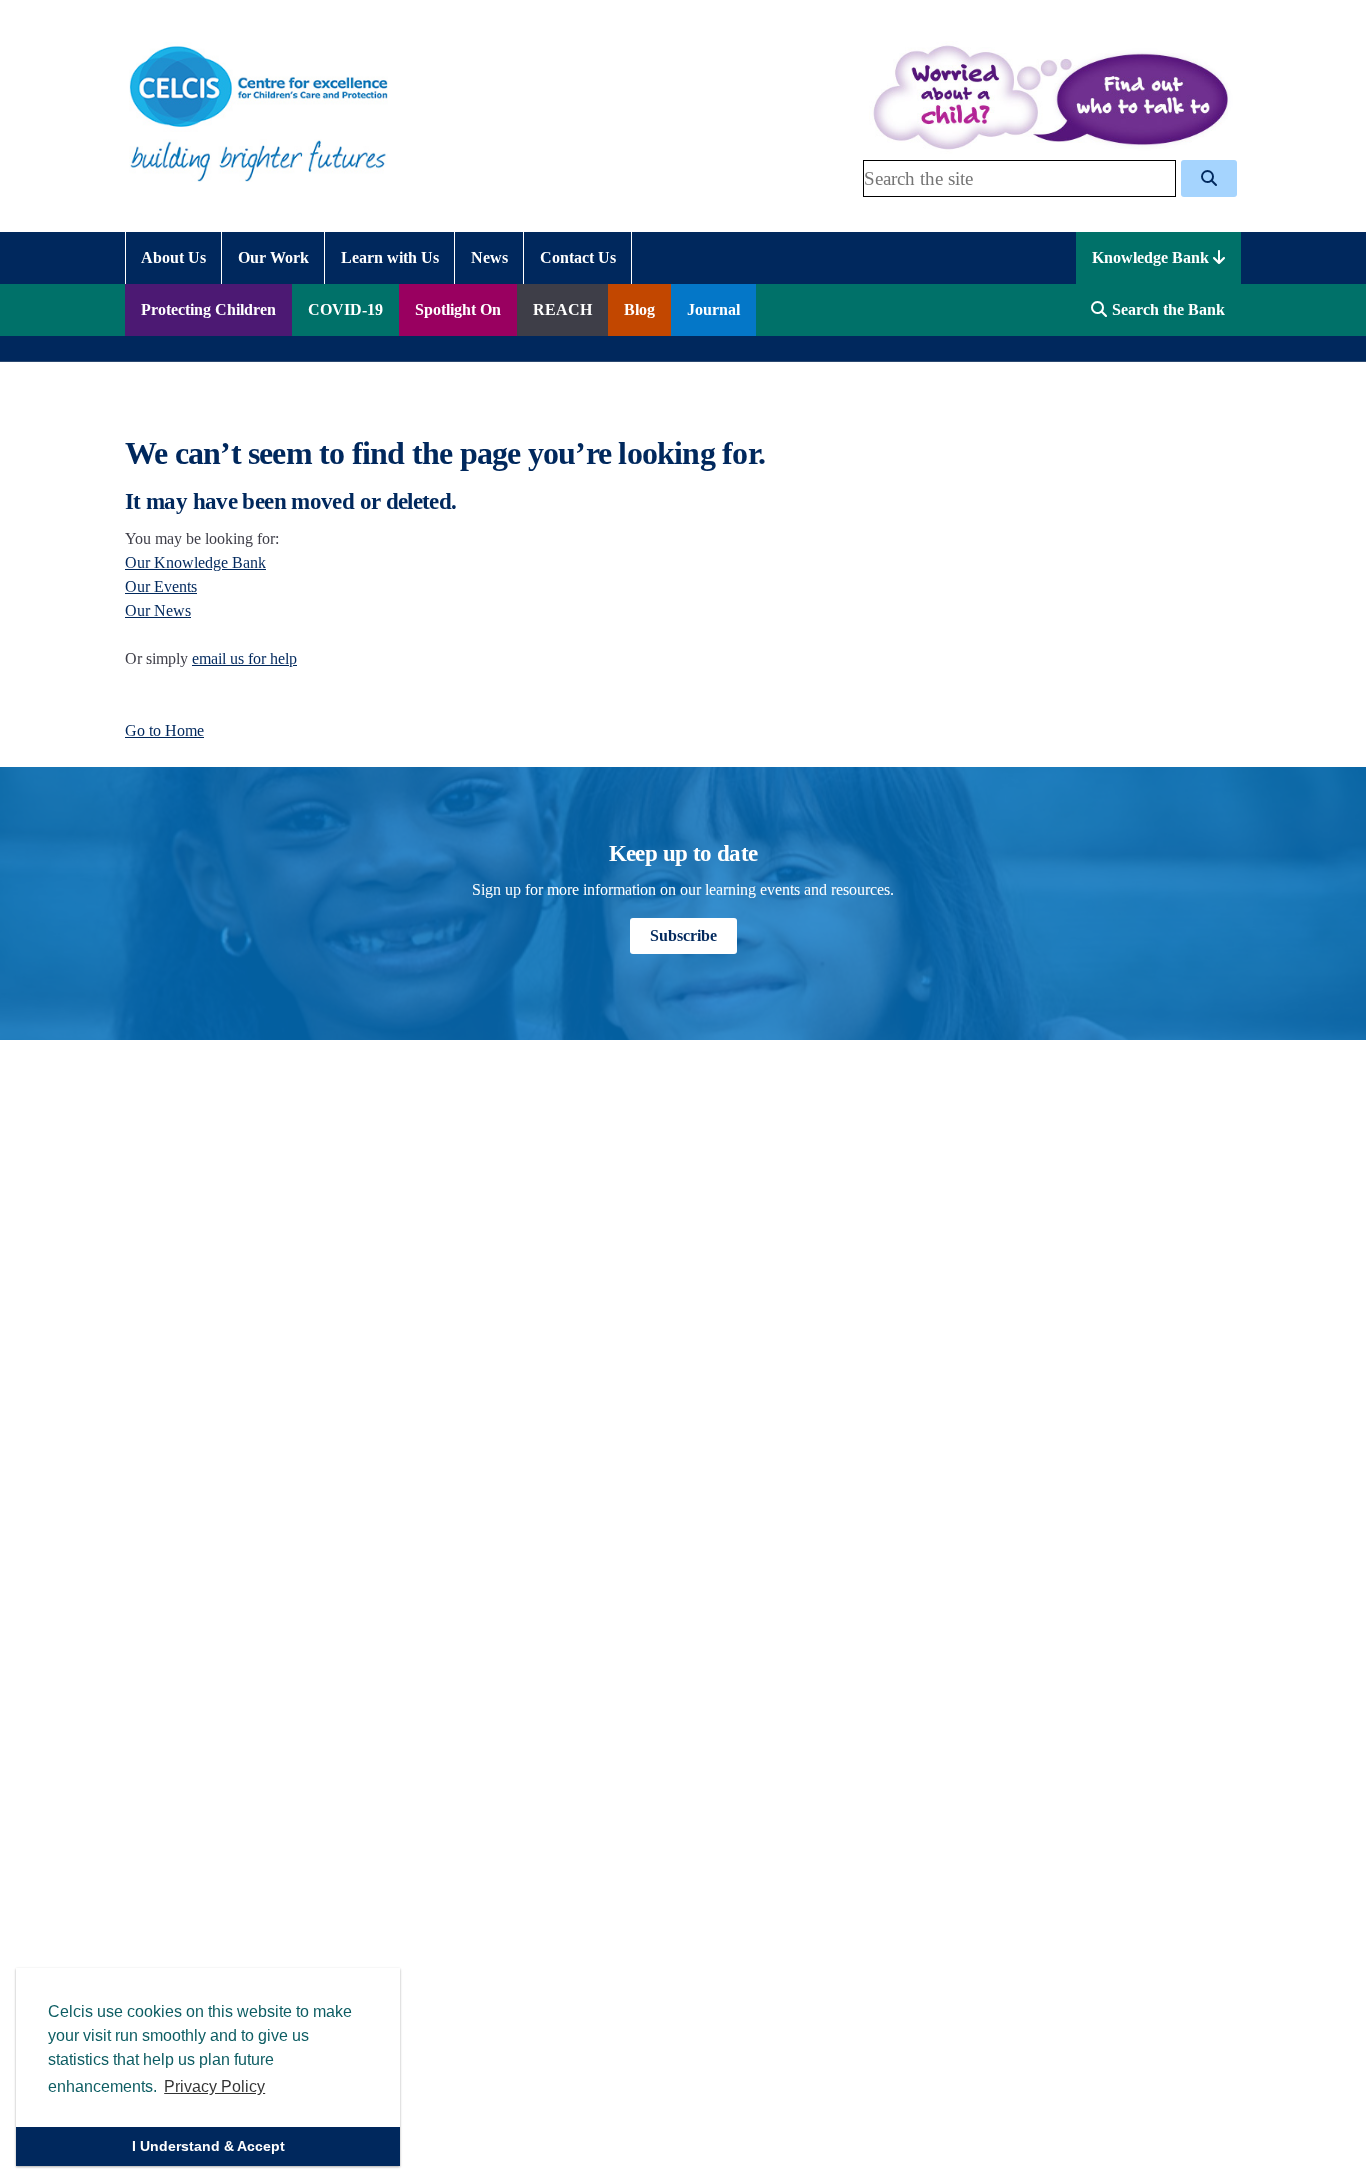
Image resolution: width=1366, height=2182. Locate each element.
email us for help (244, 658)
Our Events (161, 586)
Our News (158, 610)
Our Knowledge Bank (195, 562)
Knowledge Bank (1152, 257)
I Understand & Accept (208, 2146)
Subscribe (683, 935)
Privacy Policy (214, 2086)
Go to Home (164, 730)
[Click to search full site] (1209, 178)
